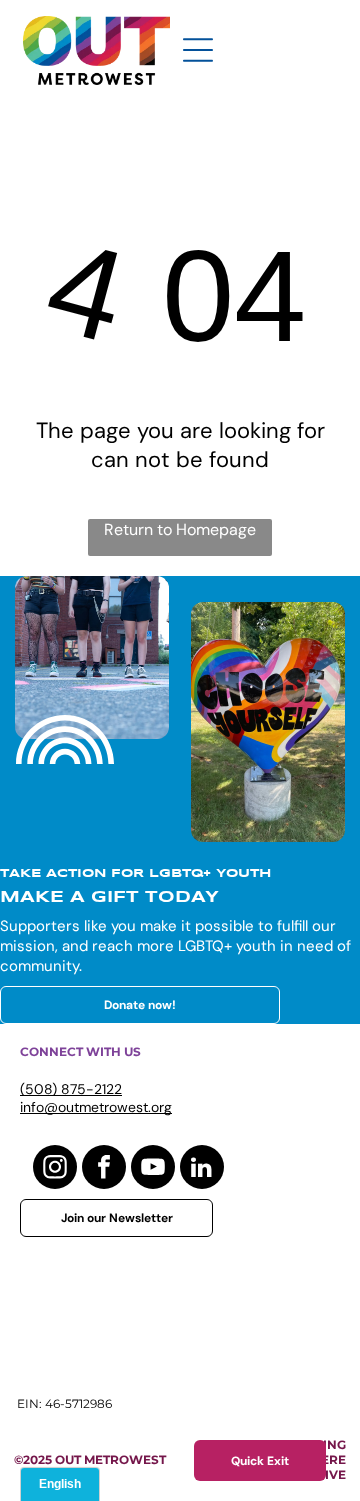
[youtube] (153, 1169)
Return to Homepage (180, 529)
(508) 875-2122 (71, 1089)
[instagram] (55, 1169)
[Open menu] (198, 50)
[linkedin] (202, 1169)
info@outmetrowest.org (96, 1107)
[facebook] (104, 1169)
